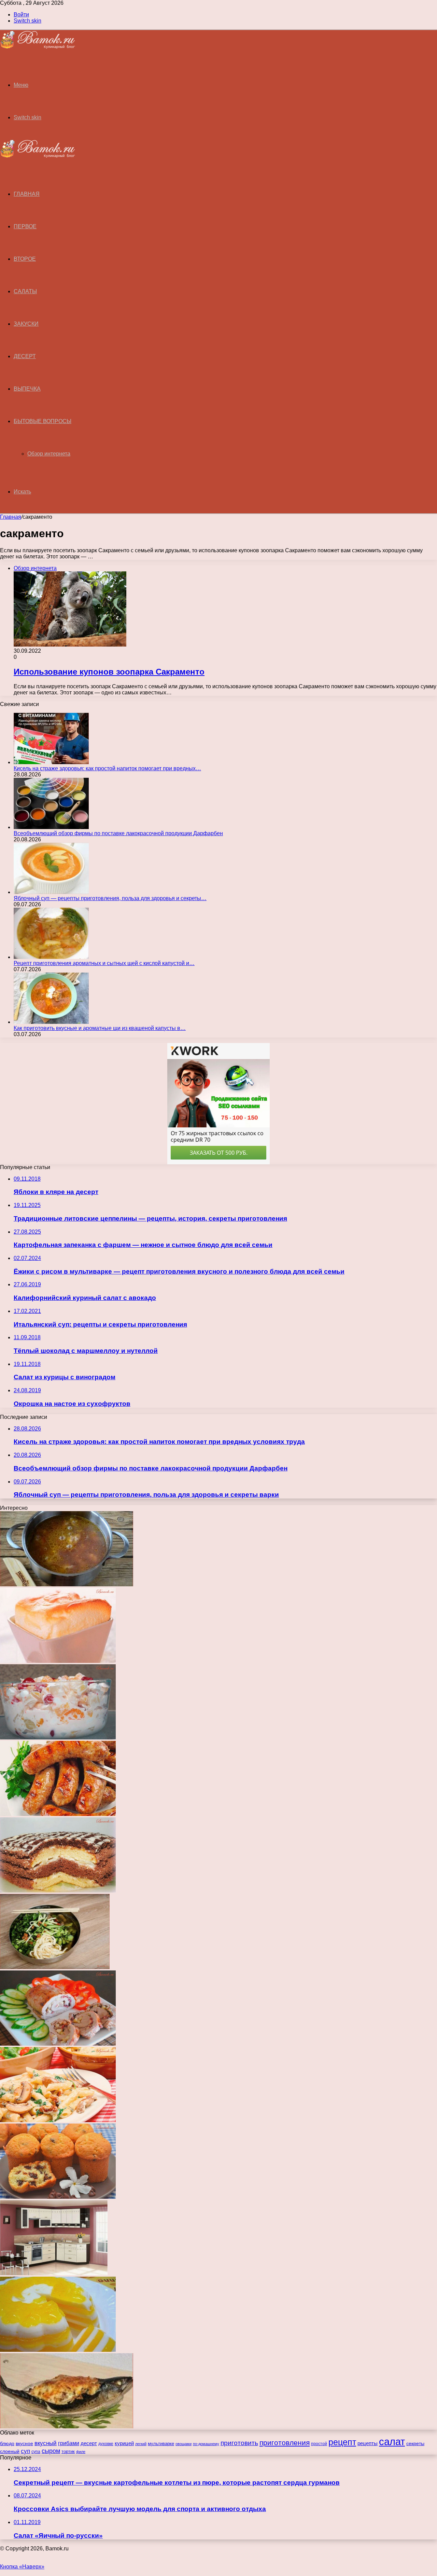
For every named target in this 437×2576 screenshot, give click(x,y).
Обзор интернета (49, 454)
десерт (89, 2443)
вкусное (24, 2444)
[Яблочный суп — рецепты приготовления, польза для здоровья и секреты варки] (51, 892)
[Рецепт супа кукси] (55, 1967)
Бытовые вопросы (43, 421)
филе (81, 2452)
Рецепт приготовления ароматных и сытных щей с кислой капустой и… (104, 963)
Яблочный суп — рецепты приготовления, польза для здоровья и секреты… (110, 898)
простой (319, 2444)
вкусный (46, 2443)
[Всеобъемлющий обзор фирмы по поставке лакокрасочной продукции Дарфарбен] (51, 827)
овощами (184, 2444)
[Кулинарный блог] (38, 47)
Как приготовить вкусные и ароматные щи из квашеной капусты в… (100, 1028)
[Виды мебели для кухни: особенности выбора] (54, 2273)
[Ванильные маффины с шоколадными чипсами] (58, 2197)
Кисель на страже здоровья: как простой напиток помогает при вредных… (107, 768)
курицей (124, 2443)
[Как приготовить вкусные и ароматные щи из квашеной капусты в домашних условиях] (51, 1022)
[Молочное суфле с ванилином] (58, 1661)
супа (36, 2452)
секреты (415, 2443)
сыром (51, 2451)
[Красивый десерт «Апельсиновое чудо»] (58, 2350)
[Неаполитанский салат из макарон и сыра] (58, 2120)
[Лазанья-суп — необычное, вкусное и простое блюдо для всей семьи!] (67, 1584)
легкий (141, 2444)
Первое (25, 226)
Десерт (25, 356)
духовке (106, 2444)
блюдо (7, 2444)
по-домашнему (206, 2444)
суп (25, 2451)
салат (392, 2442)
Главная (11, 517)
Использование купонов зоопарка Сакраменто (109, 672)
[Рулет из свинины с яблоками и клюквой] (58, 2044)
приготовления (285, 2443)
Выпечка (27, 389)
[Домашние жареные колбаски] (58, 1814)
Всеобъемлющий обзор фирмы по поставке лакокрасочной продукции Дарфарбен (118, 833)
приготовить (239, 2443)
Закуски (26, 324)
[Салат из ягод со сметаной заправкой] (58, 1738)
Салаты (25, 291)
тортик (68, 2451)
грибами (69, 2443)
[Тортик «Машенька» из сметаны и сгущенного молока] (58, 1891)
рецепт (342, 2442)
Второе (25, 259)
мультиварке (161, 2444)
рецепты (368, 2443)
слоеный (10, 2451)
